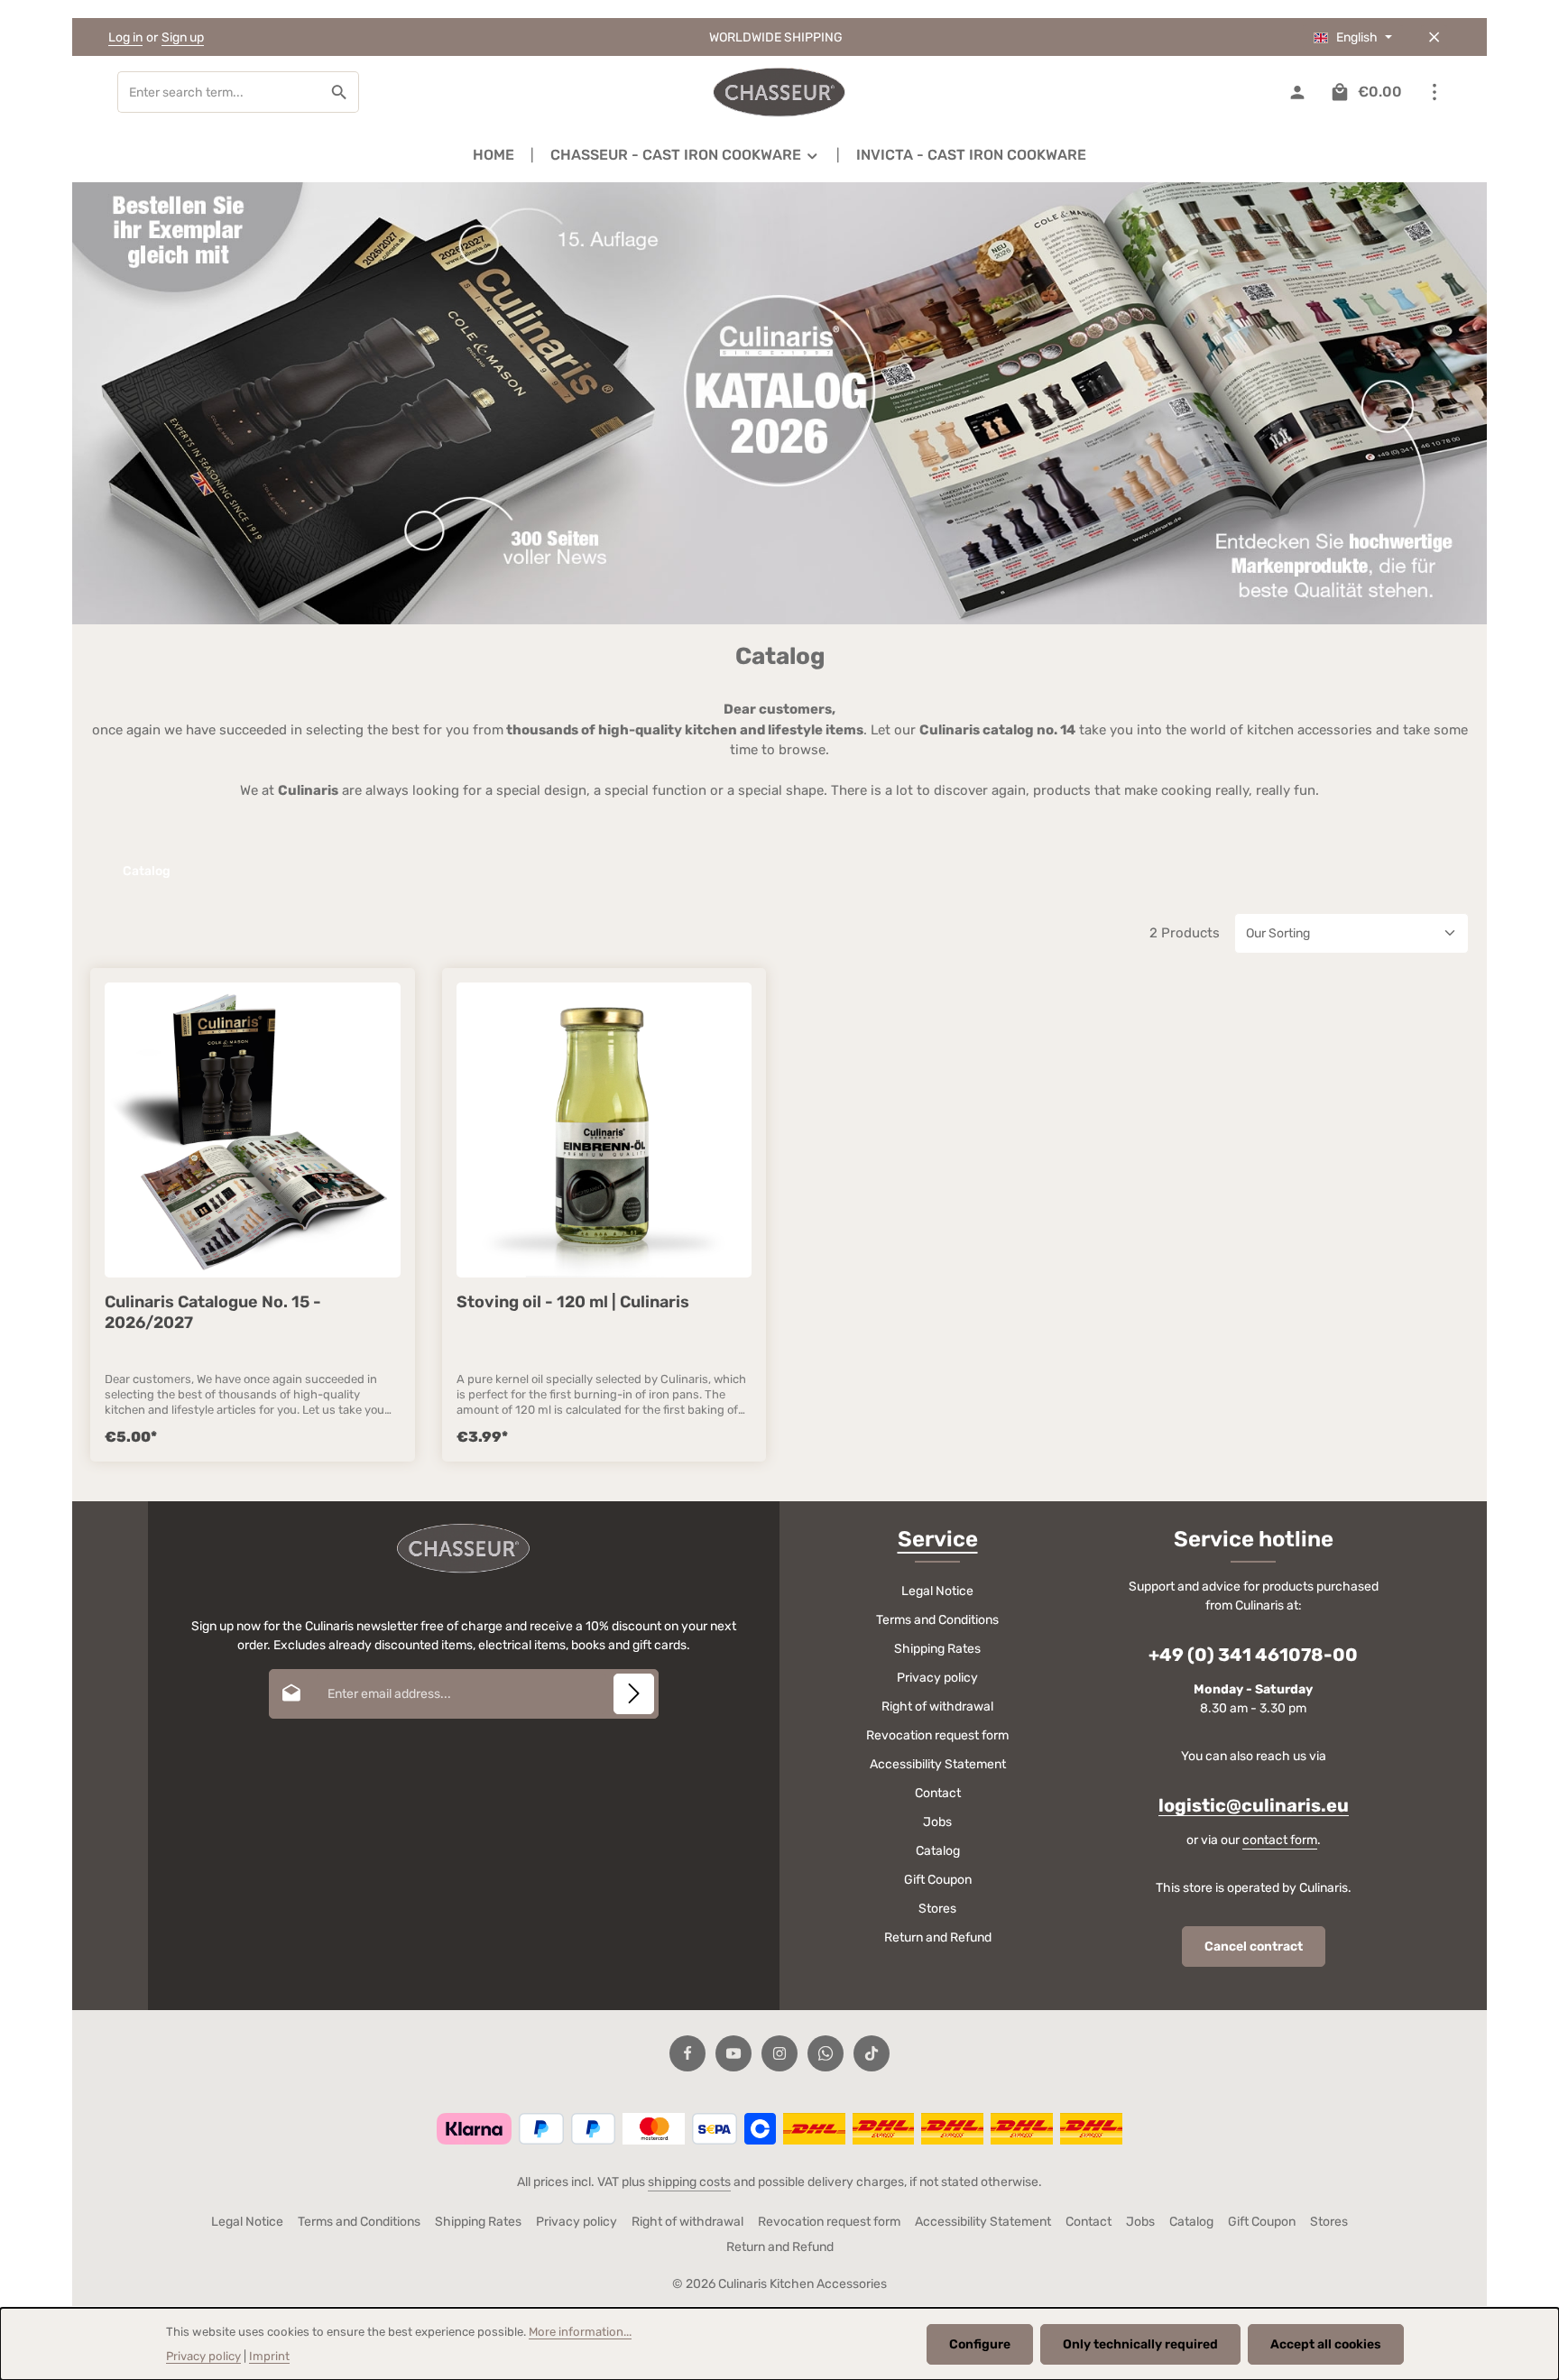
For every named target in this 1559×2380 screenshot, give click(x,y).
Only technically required (1140, 2344)
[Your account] (1297, 92)
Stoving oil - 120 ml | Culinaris (573, 1302)
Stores (937, 1909)
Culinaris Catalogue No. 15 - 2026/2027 (213, 1312)
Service (938, 1539)
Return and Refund (938, 1937)
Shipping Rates (937, 1649)
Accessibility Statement (938, 1764)
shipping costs (689, 2182)
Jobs (937, 1822)
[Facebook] (687, 2053)
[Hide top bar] (1434, 37)
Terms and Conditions (937, 1620)
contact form (1280, 1840)
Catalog (938, 1851)
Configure (980, 2344)
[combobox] (219, 92)
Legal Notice (937, 1591)
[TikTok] (872, 2053)
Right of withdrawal (937, 1707)
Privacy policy (937, 1678)
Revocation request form (937, 1735)
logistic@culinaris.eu (1254, 1805)
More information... (580, 2332)
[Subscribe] (634, 1694)
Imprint (269, 2356)
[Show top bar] (1434, 92)
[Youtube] (733, 2053)
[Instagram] (779, 2053)
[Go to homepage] (779, 92)
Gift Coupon (938, 1880)
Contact (938, 1793)
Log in (125, 37)
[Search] (340, 92)
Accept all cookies (1326, 2344)
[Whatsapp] (826, 2053)
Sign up (183, 37)
